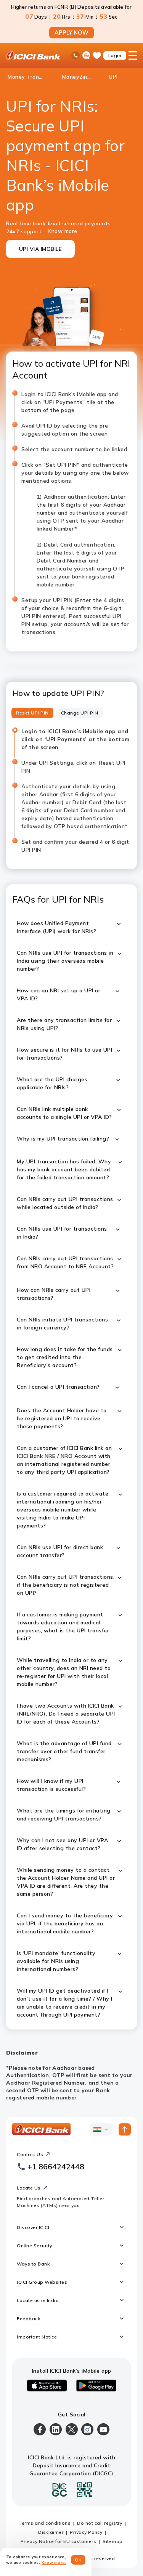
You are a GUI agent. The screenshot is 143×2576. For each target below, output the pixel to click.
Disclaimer (51, 2532)
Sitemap (113, 2541)
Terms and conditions (44, 2523)
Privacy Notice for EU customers (59, 2541)
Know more (63, 231)
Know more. (54, 2563)
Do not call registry (100, 2523)
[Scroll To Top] (125, 2129)
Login (115, 55)
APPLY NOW (71, 33)
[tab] (32, 713)
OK (78, 2560)
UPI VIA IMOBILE (41, 249)
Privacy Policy (86, 2532)
